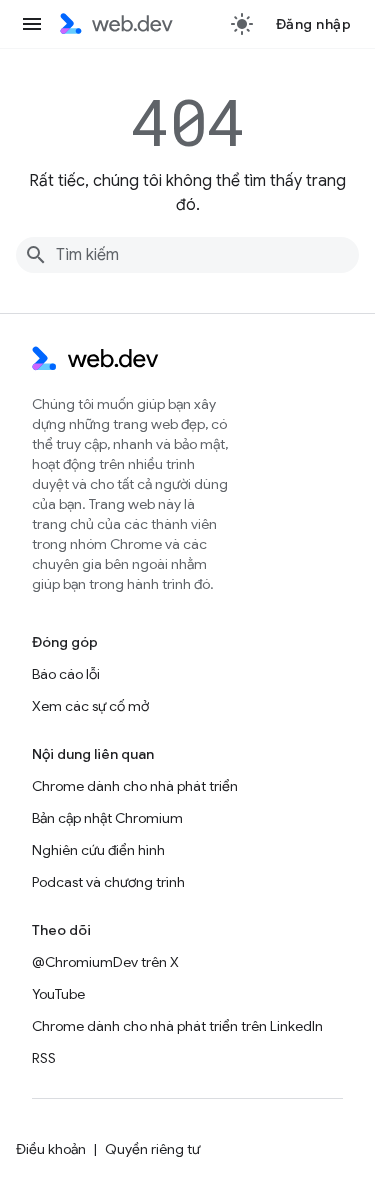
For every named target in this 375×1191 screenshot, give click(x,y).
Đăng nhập (314, 24)
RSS (44, 1058)
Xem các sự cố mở (90, 706)
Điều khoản (51, 1149)
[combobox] (187, 255)
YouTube (58, 994)
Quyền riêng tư (152, 1149)
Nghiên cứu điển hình (98, 850)
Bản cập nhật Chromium (107, 818)
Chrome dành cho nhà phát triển (135, 786)
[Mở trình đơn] (32, 24)
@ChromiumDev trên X (105, 962)
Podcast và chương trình (108, 882)
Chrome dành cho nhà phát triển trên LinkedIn (177, 1026)
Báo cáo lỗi (66, 674)
